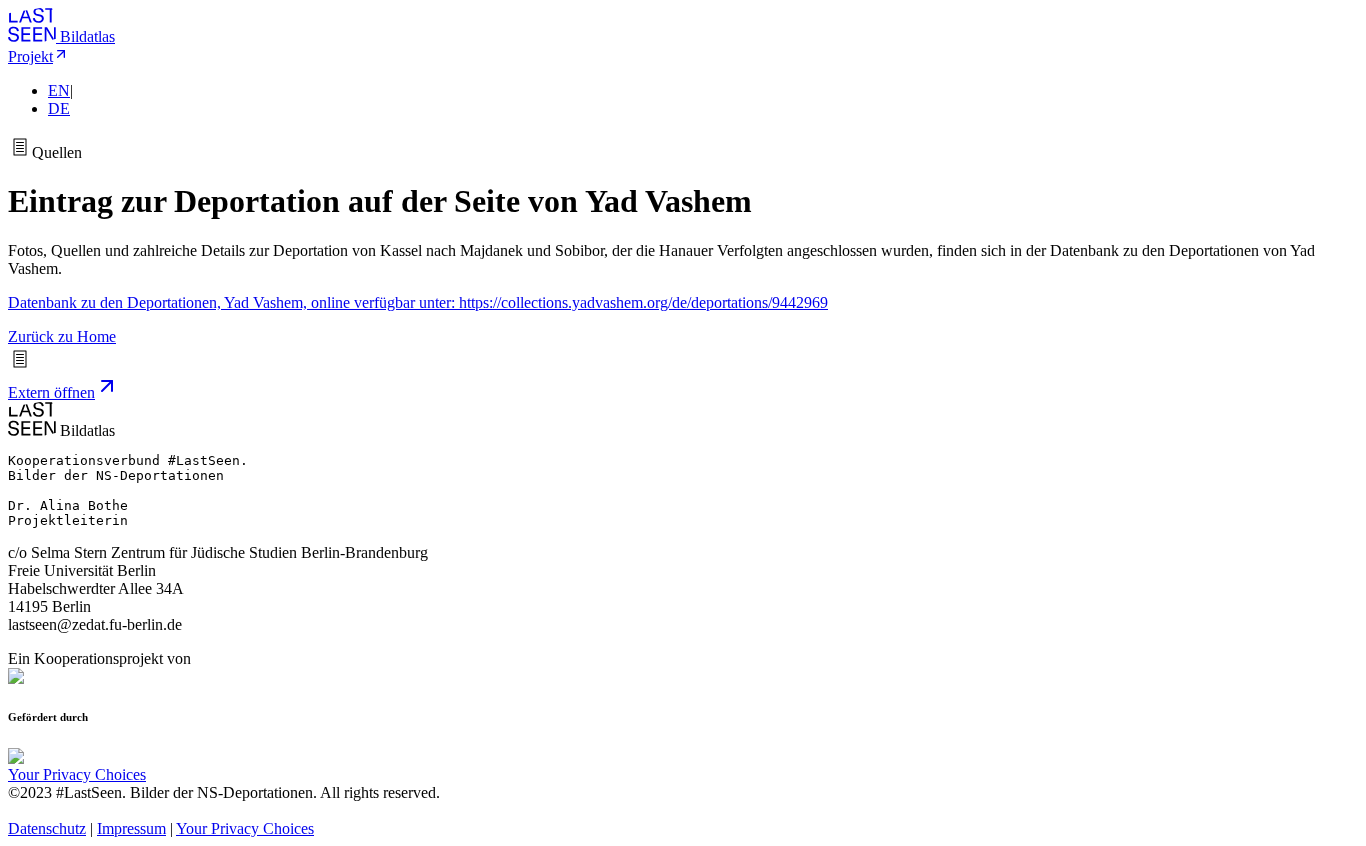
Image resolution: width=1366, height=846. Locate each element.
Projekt (30, 56)
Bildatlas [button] (87, 36)
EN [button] (59, 90)
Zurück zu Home (62, 336)
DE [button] (59, 108)
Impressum (131, 828)
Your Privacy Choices (77, 774)
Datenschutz (47, 828)
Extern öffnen (51, 392)
